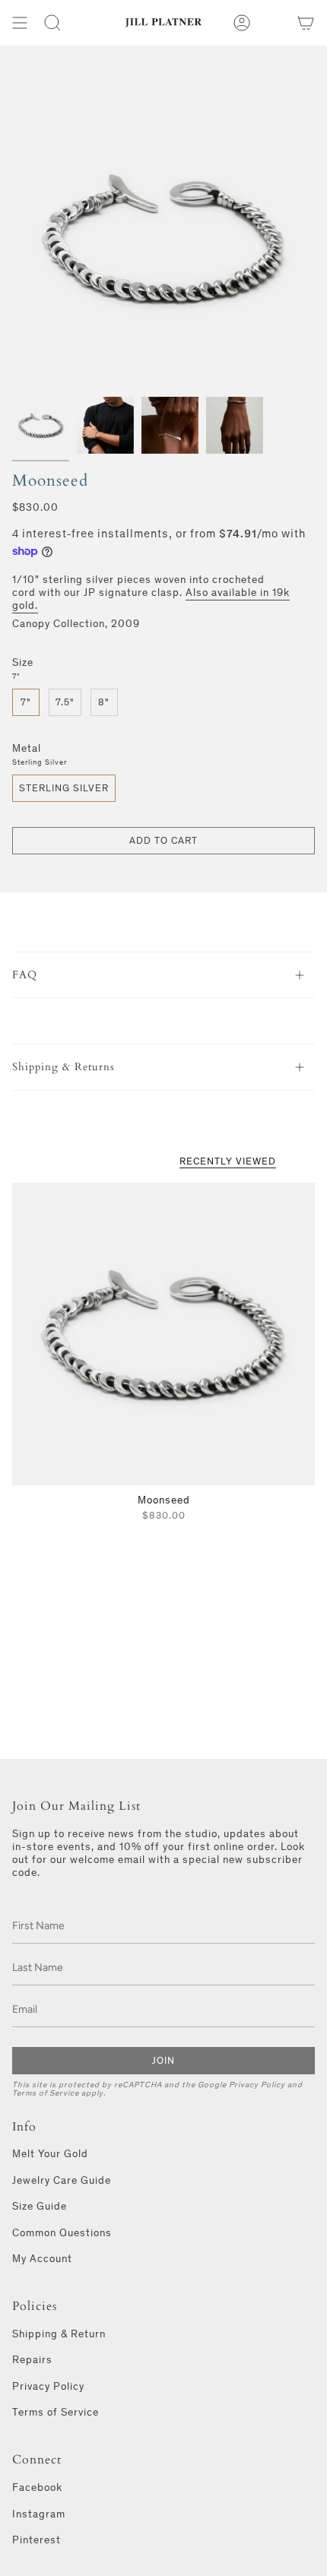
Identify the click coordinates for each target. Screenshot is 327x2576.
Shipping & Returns (63, 1067)
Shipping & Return (59, 2334)
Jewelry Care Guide (62, 2180)
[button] (52, 23)
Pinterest (37, 2540)
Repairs (32, 2360)
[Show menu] (20, 23)
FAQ (25, 975)
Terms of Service (46, 2093)
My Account (42, 2259)
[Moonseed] (163, 1334)
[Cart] (306, 23)
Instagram (39, 2514)
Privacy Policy (257, 2085)
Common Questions (62, 2233)
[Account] (242, 23)
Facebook (37, 2487)
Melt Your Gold (50, 2154)
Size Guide (40, 2206)
